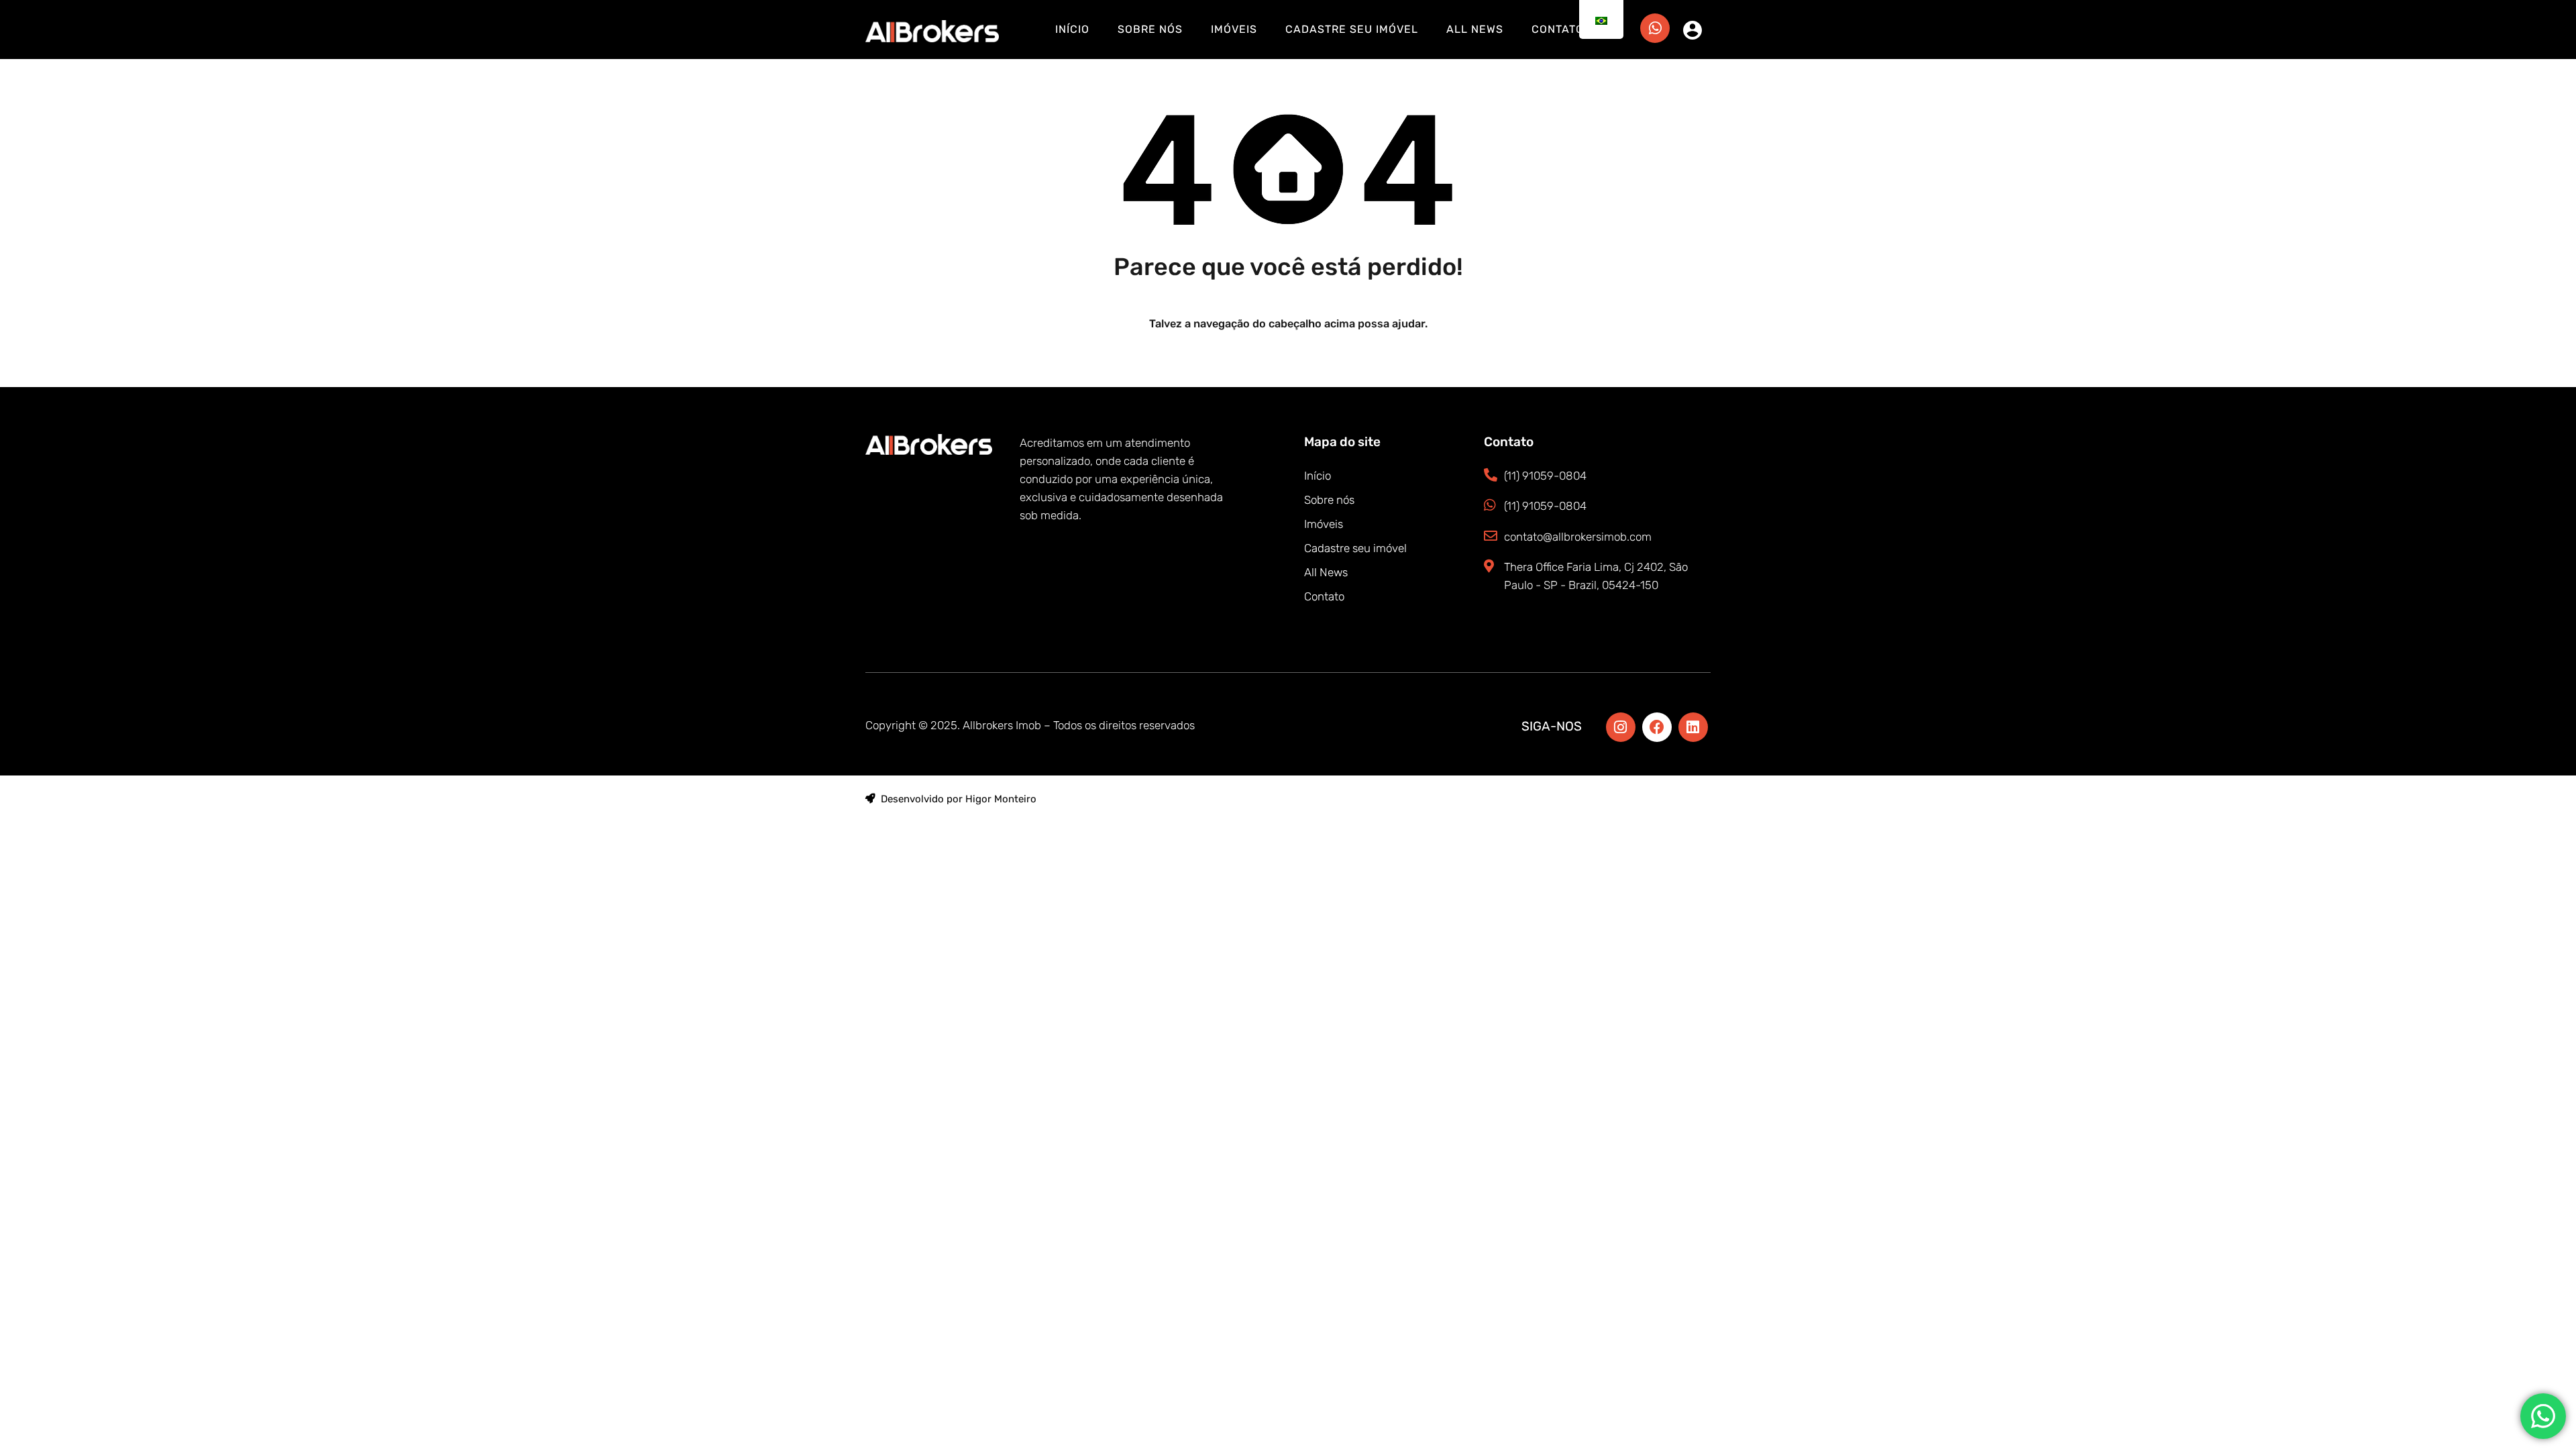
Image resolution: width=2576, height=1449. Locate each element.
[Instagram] (1621, 727)
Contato (1558, 29)
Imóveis (1234, 29)
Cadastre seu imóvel (1352, 29)
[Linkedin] (1693, 727)
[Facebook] (1657, 727)
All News (1475, 29)
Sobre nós (1150, 29)
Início (1072, 29)
